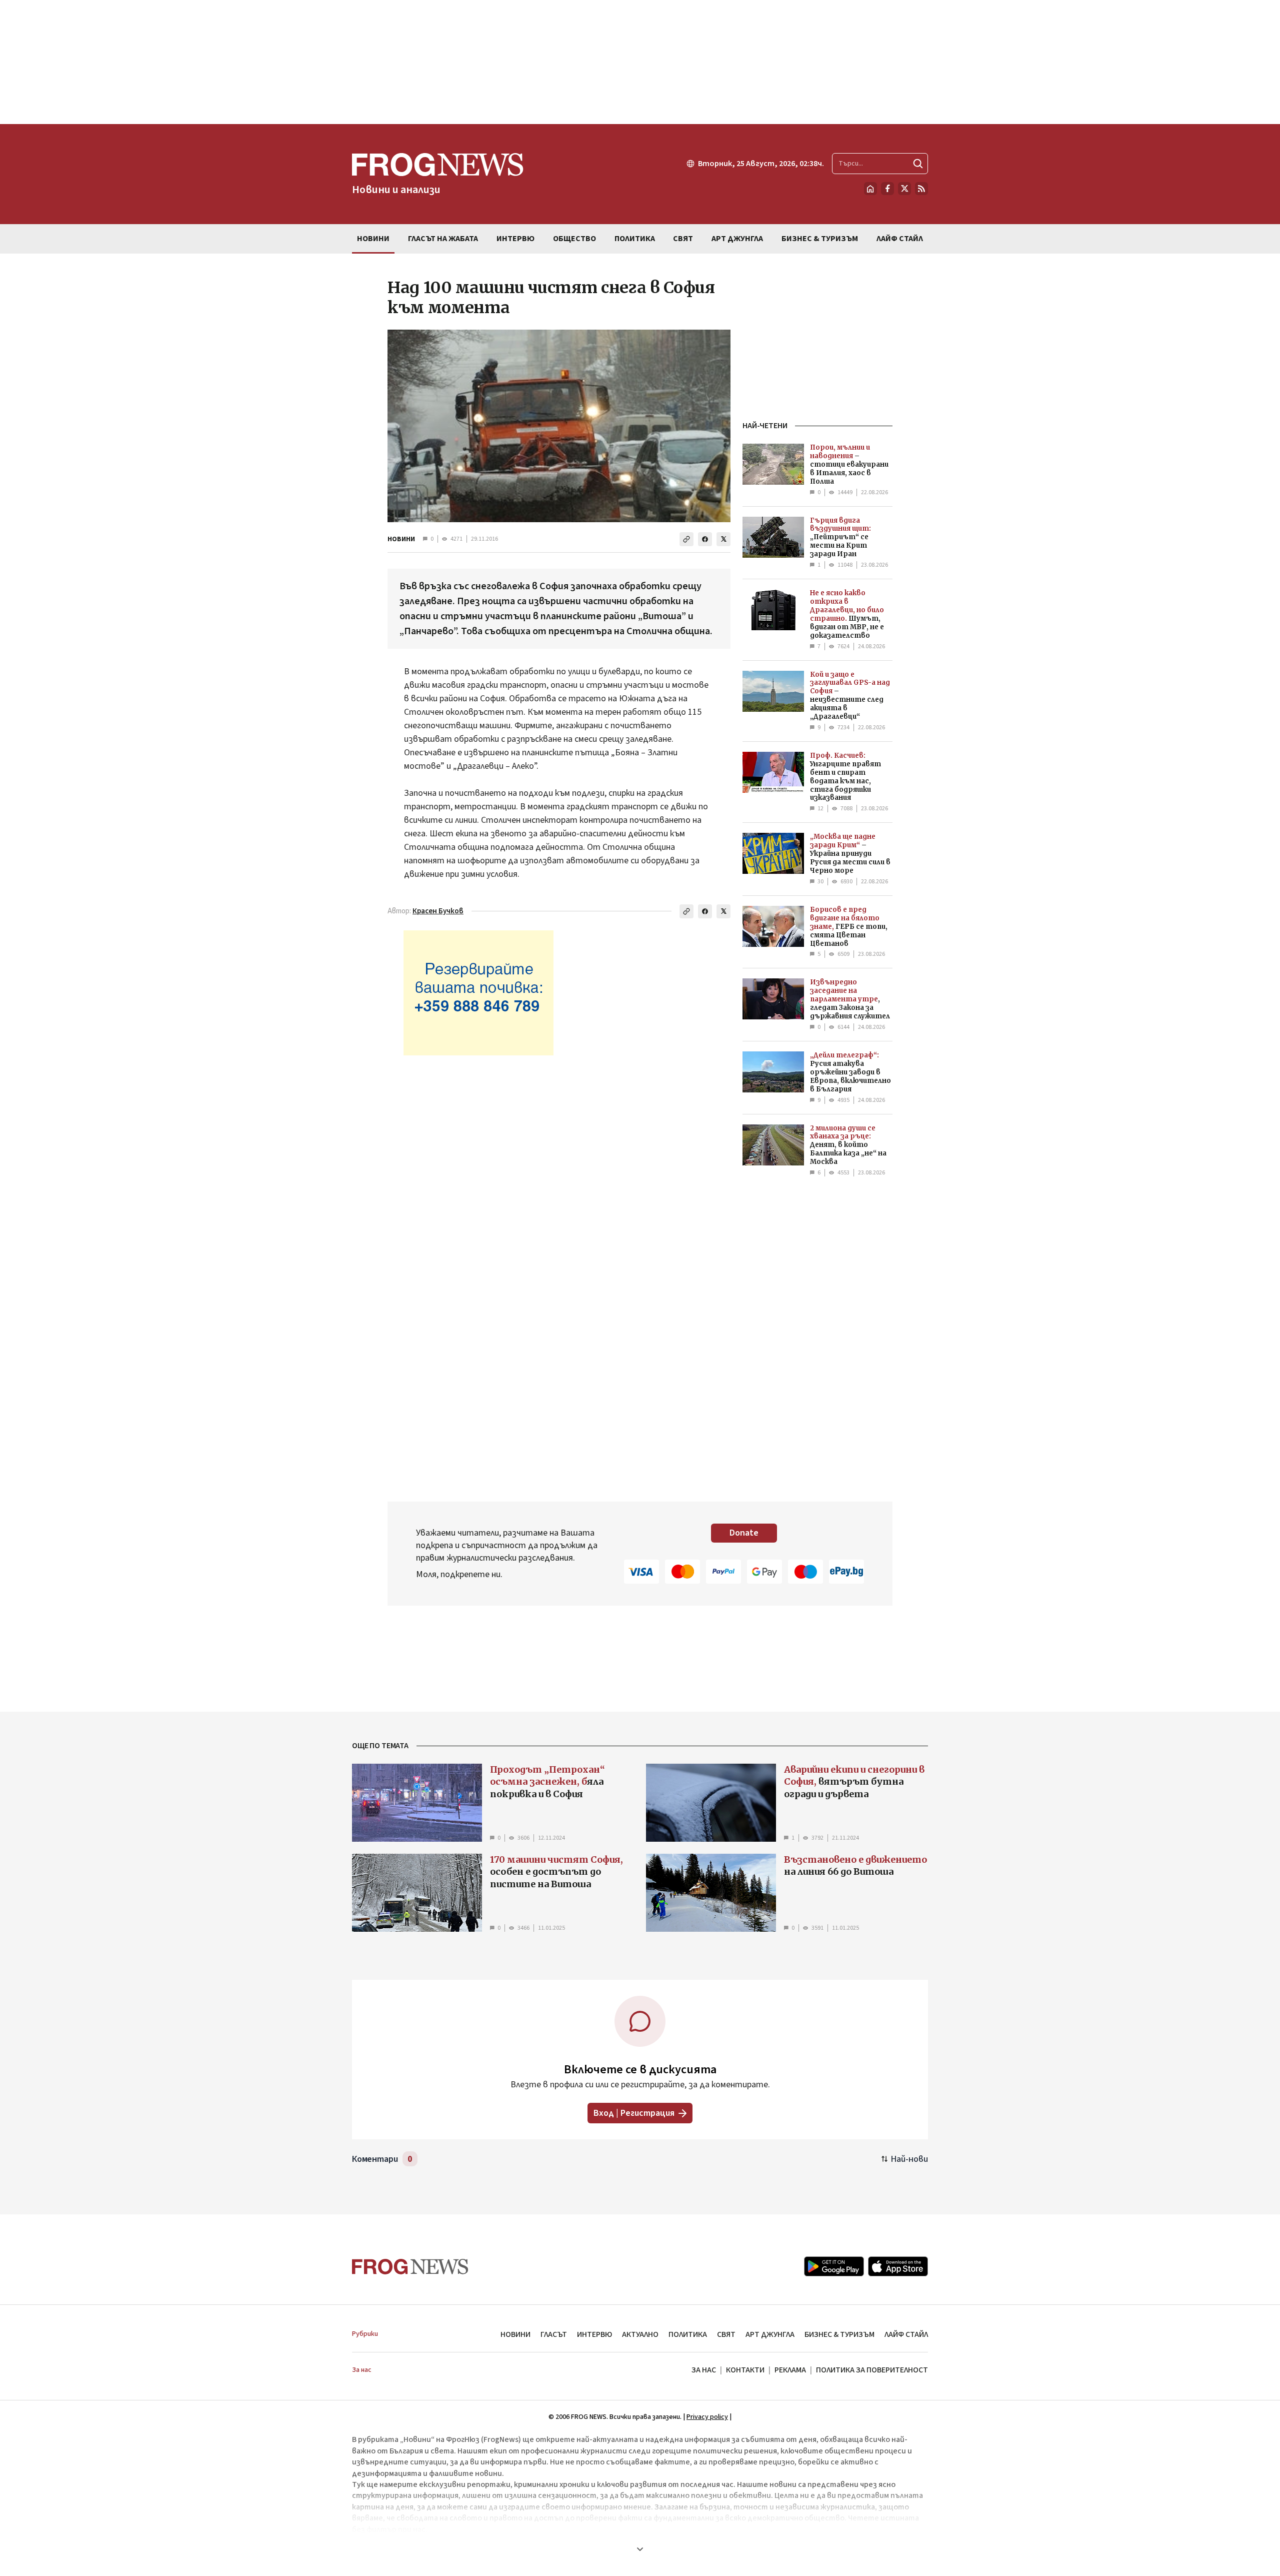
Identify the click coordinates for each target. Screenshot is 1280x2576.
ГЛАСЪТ (554, 2334)
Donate (744, 1533)
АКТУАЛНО (640, 2334)
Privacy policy (707, 2417)
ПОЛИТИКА (688, 2334)
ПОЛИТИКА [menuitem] (635, 239)
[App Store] (898, 2266)
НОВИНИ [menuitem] (373, 239)
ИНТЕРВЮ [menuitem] (515, 239)
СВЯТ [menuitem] (683, 239)
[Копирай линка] (686, 539)
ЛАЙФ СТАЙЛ (906, 2334)
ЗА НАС (704, 2370)
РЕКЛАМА (790, 2370)
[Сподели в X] (723, 539)
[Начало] (870, 189)
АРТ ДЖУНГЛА (770, 2334)
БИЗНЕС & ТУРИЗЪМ (839, 2334)
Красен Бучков (438, 911)
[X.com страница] (904, 189)
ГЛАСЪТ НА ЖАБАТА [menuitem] (443, 239)
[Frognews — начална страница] (410, 2267)
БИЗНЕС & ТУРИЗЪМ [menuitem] (820, 239)
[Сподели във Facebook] (705, 539)
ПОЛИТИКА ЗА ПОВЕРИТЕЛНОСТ (872, 2370)
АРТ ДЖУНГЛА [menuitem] (737, 239)
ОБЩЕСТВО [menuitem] (574, 239)
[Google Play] (834, 2266)
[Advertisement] (640, 62)
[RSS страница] (921, 189)
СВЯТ (726, 2334)
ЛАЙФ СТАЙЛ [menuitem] (900, 239)
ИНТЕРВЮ (594, 2334)
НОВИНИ (401, 539)
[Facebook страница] (887, 189)
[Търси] (918, 164)
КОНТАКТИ (745, 2370)
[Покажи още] (640, 2549)
